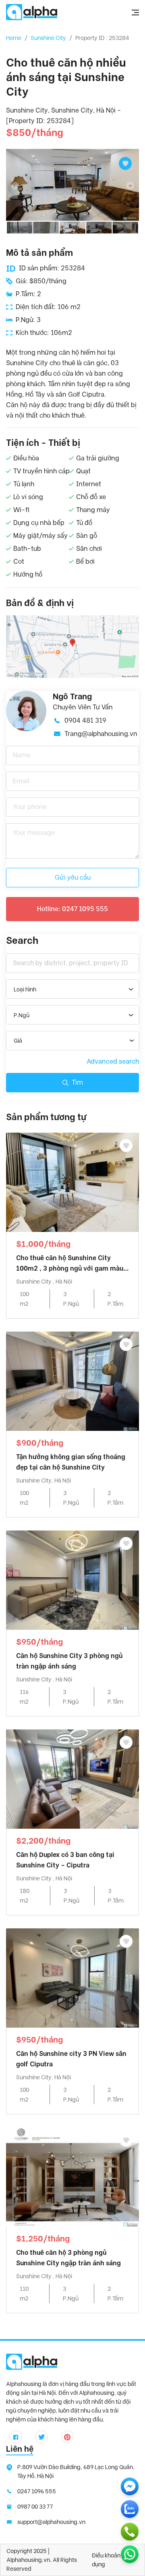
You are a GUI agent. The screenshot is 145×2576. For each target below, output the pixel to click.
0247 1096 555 (37, 2491)
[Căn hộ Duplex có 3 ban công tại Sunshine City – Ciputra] (72, 1778)
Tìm (77, 1082)
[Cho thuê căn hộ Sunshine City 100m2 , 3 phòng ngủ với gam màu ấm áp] (72, 1182)
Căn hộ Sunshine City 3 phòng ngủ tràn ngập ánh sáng (69, 1661)
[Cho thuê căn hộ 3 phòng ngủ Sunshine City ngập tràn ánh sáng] (72, 2176)
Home (14, 38)
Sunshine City (48, 38)
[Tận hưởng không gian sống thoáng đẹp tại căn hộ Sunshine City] (72, 1381)
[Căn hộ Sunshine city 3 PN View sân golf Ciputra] (72, 1977)
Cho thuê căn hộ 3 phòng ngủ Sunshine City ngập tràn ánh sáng (68, 2258)
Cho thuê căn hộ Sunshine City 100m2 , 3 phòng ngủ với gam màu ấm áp (70, 1264)
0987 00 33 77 (35, 2507)
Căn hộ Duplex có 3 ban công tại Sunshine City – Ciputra (65, 1860)
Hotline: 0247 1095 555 (72, 909)
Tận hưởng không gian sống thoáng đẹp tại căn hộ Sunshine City (71, 1462)
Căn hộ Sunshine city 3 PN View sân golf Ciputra (71, 2059)
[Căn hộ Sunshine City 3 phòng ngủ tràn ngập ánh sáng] (72, 1580)
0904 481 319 (85, 720)
